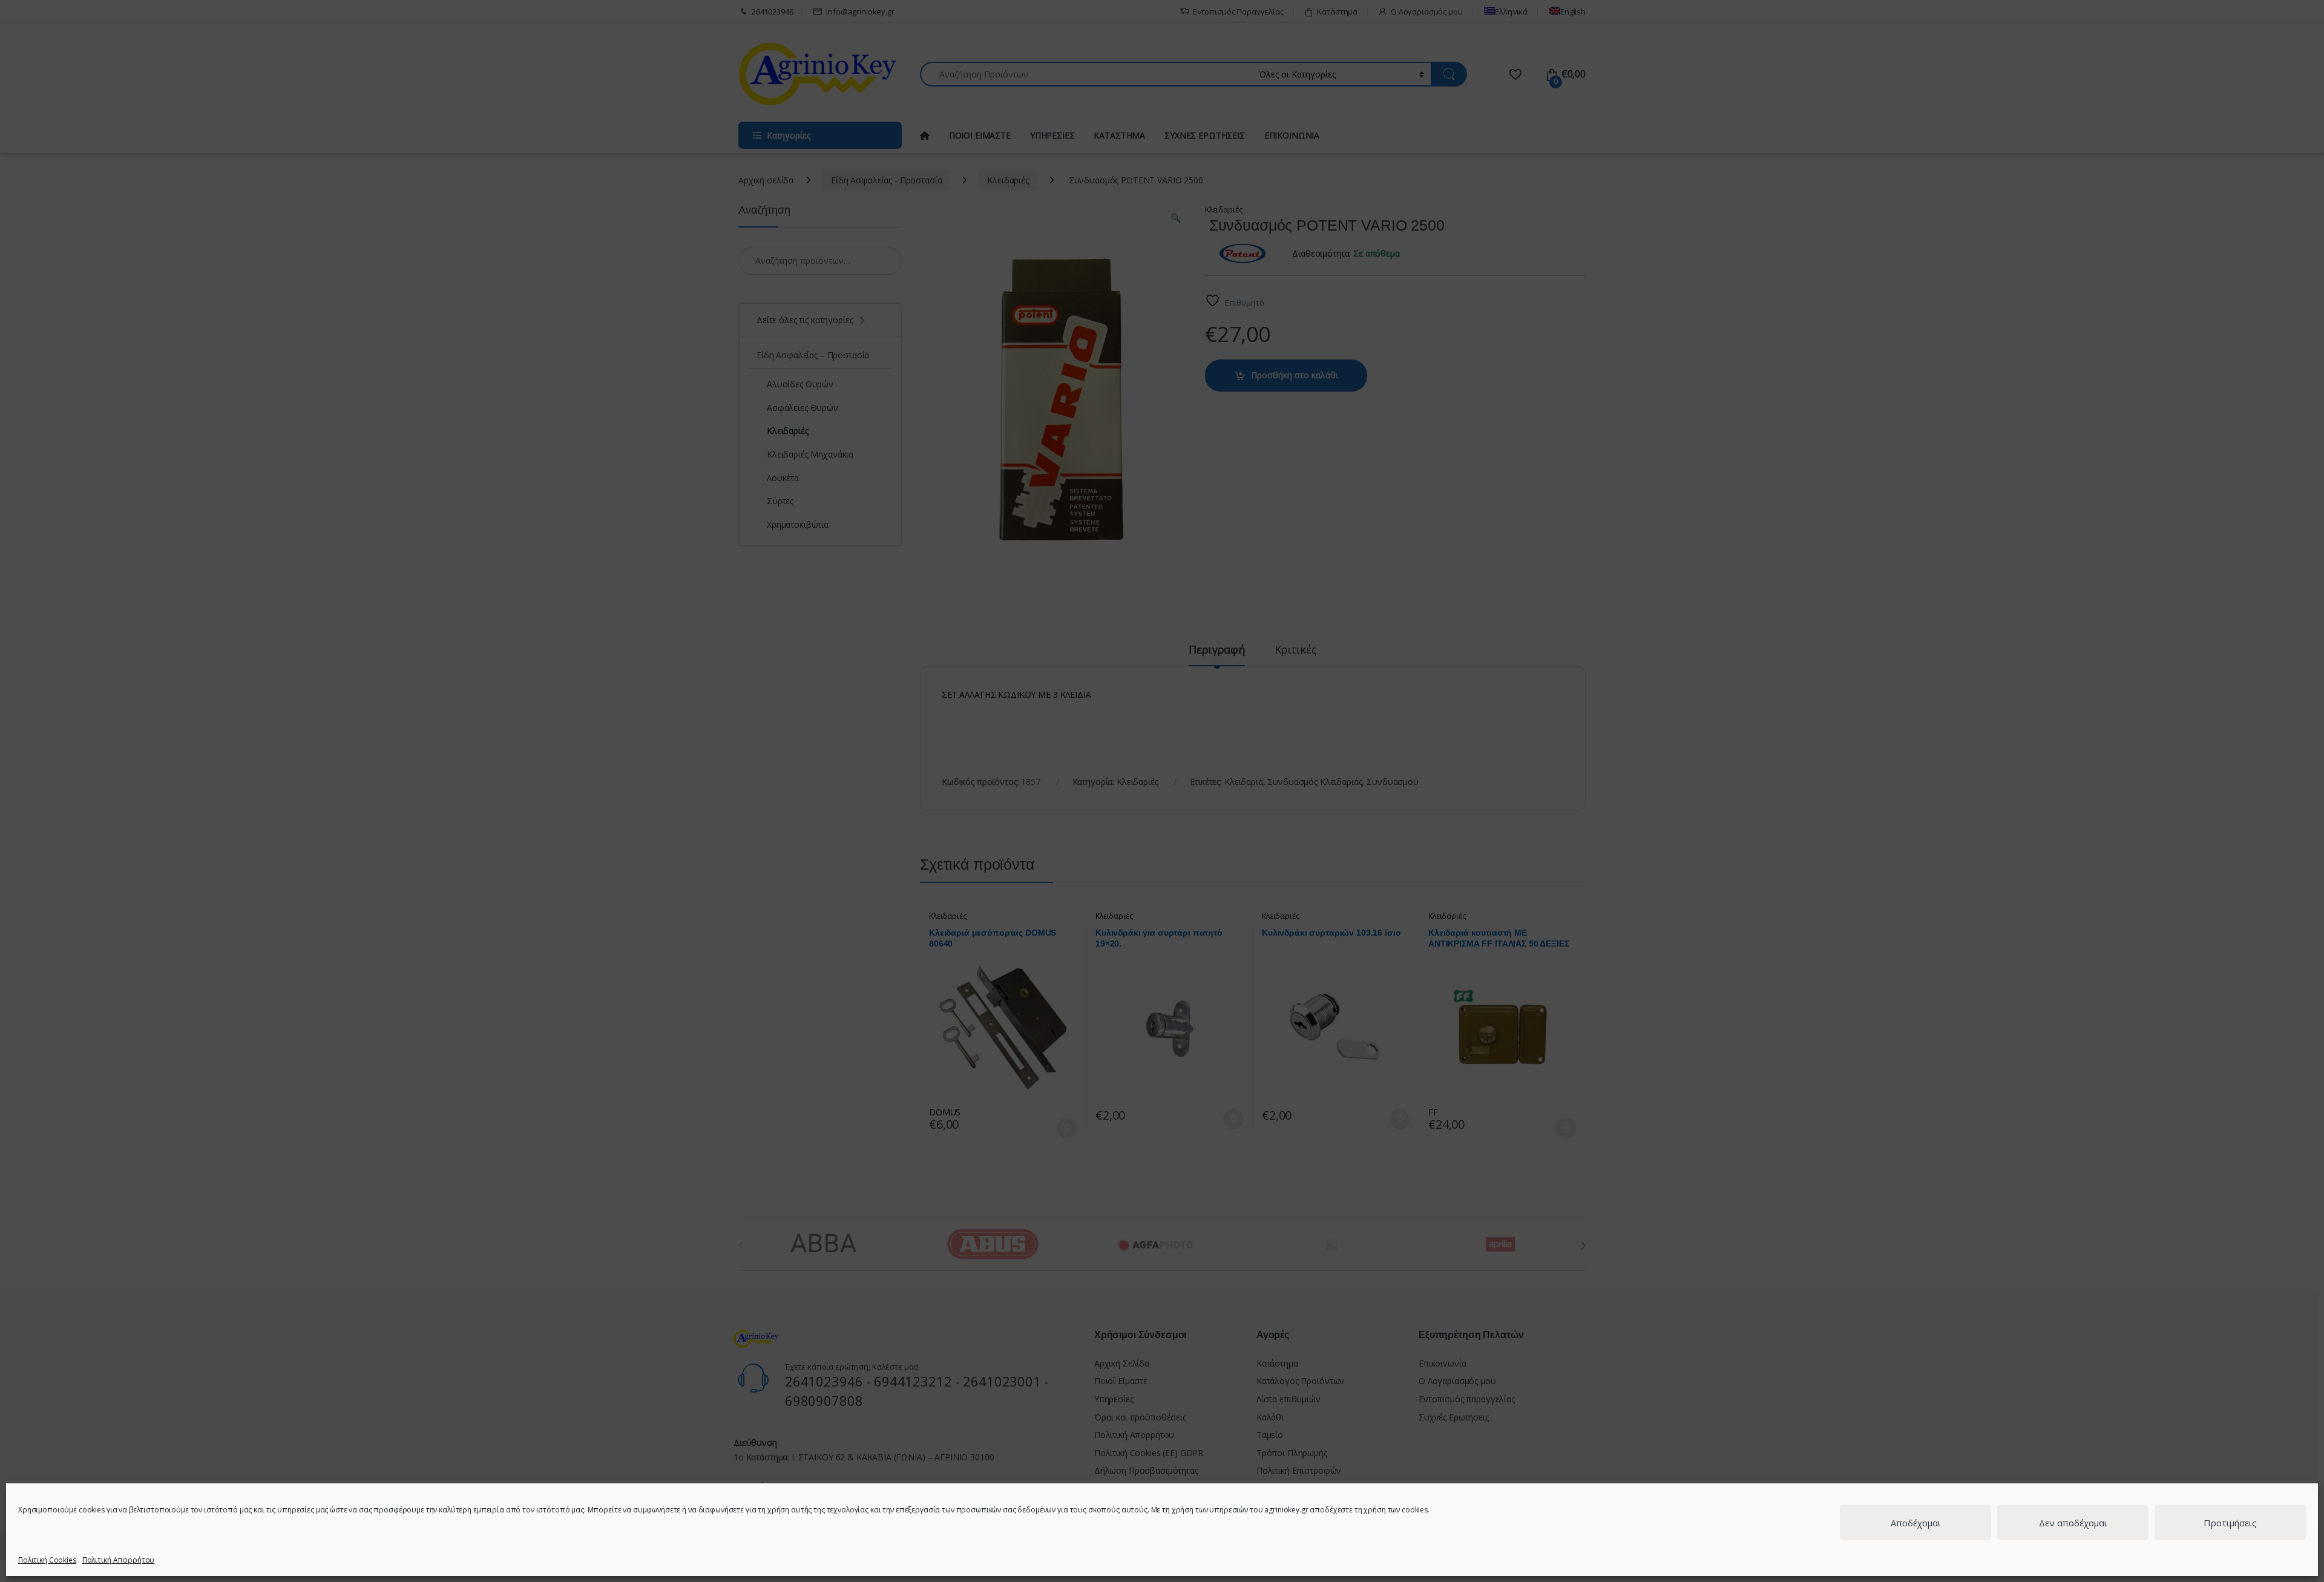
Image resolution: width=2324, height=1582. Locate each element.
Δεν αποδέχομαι (2073, 1523)
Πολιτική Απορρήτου (118, 1560)
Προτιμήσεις (2230, 1523)
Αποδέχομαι (1916, 1523)
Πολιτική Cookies (47, 1560)
